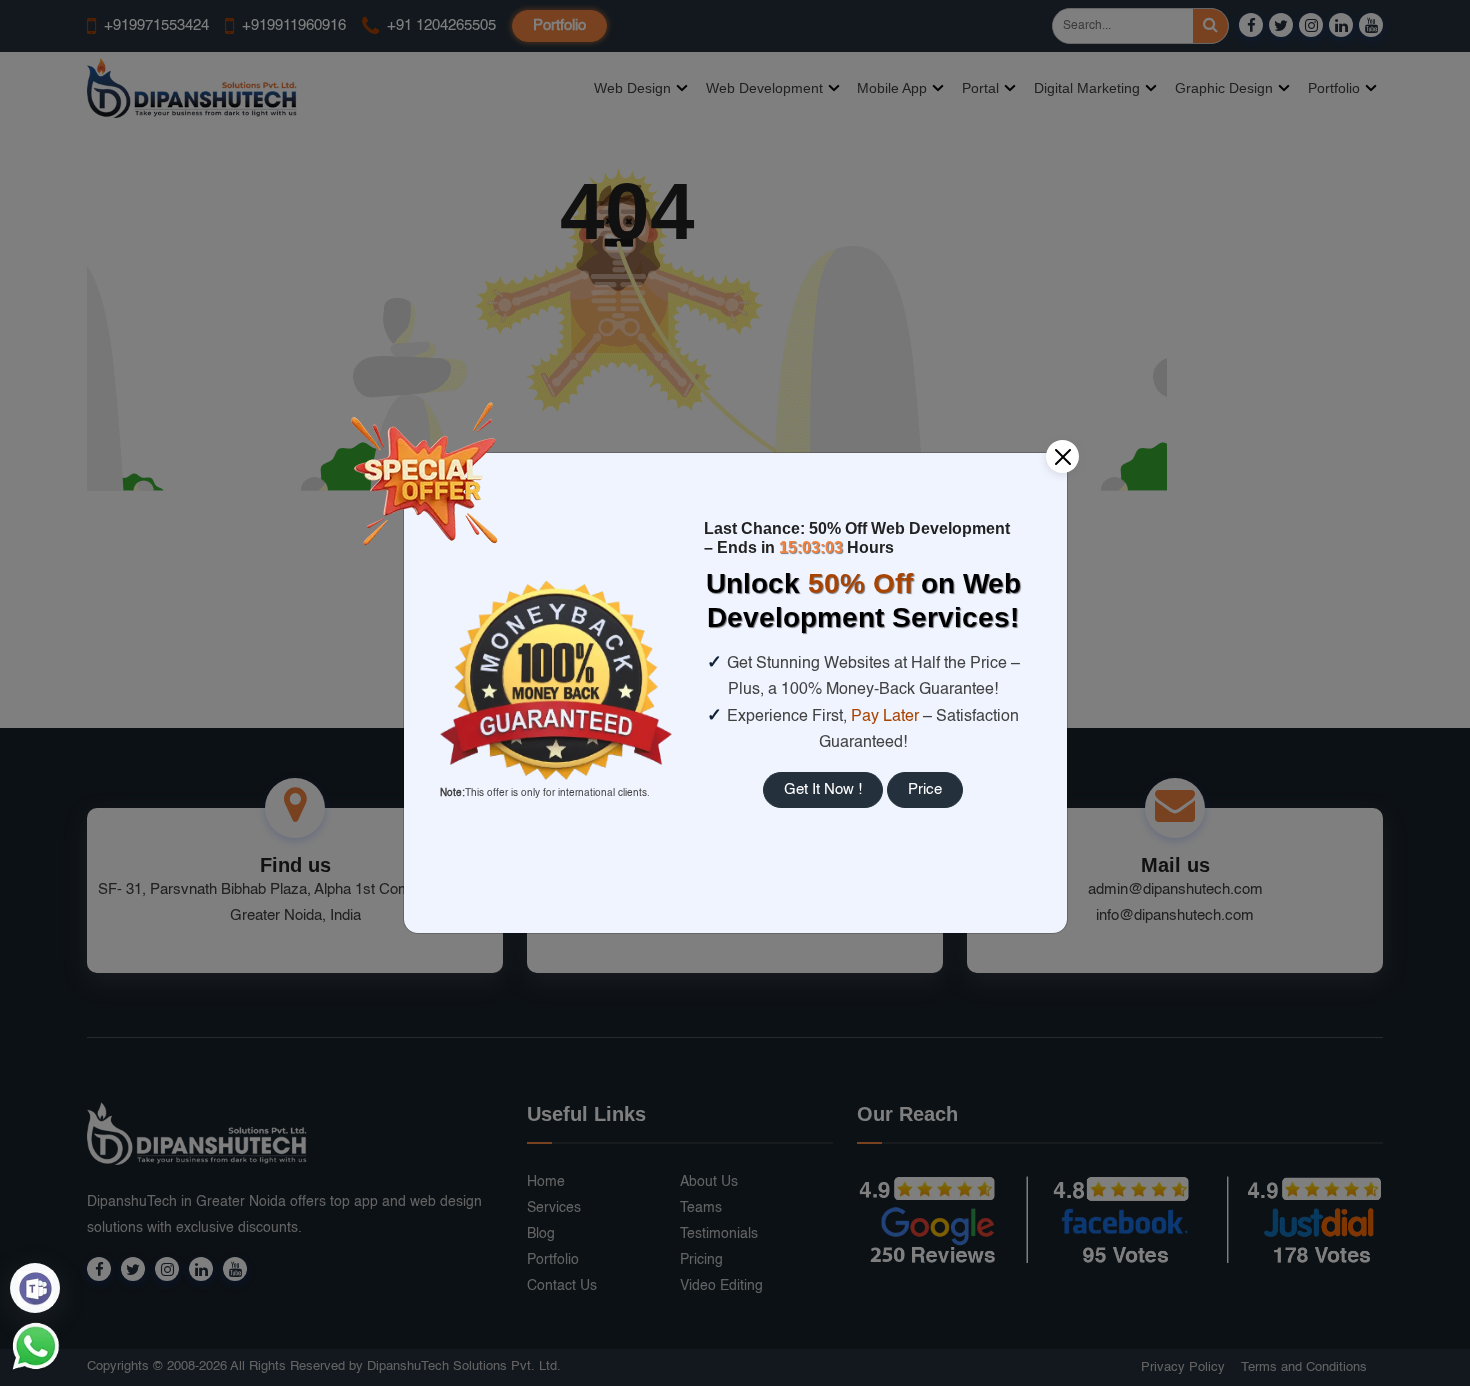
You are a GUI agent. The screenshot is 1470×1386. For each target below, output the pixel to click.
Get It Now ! (823, 789)
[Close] (1062, 456)
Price (925, 789)
